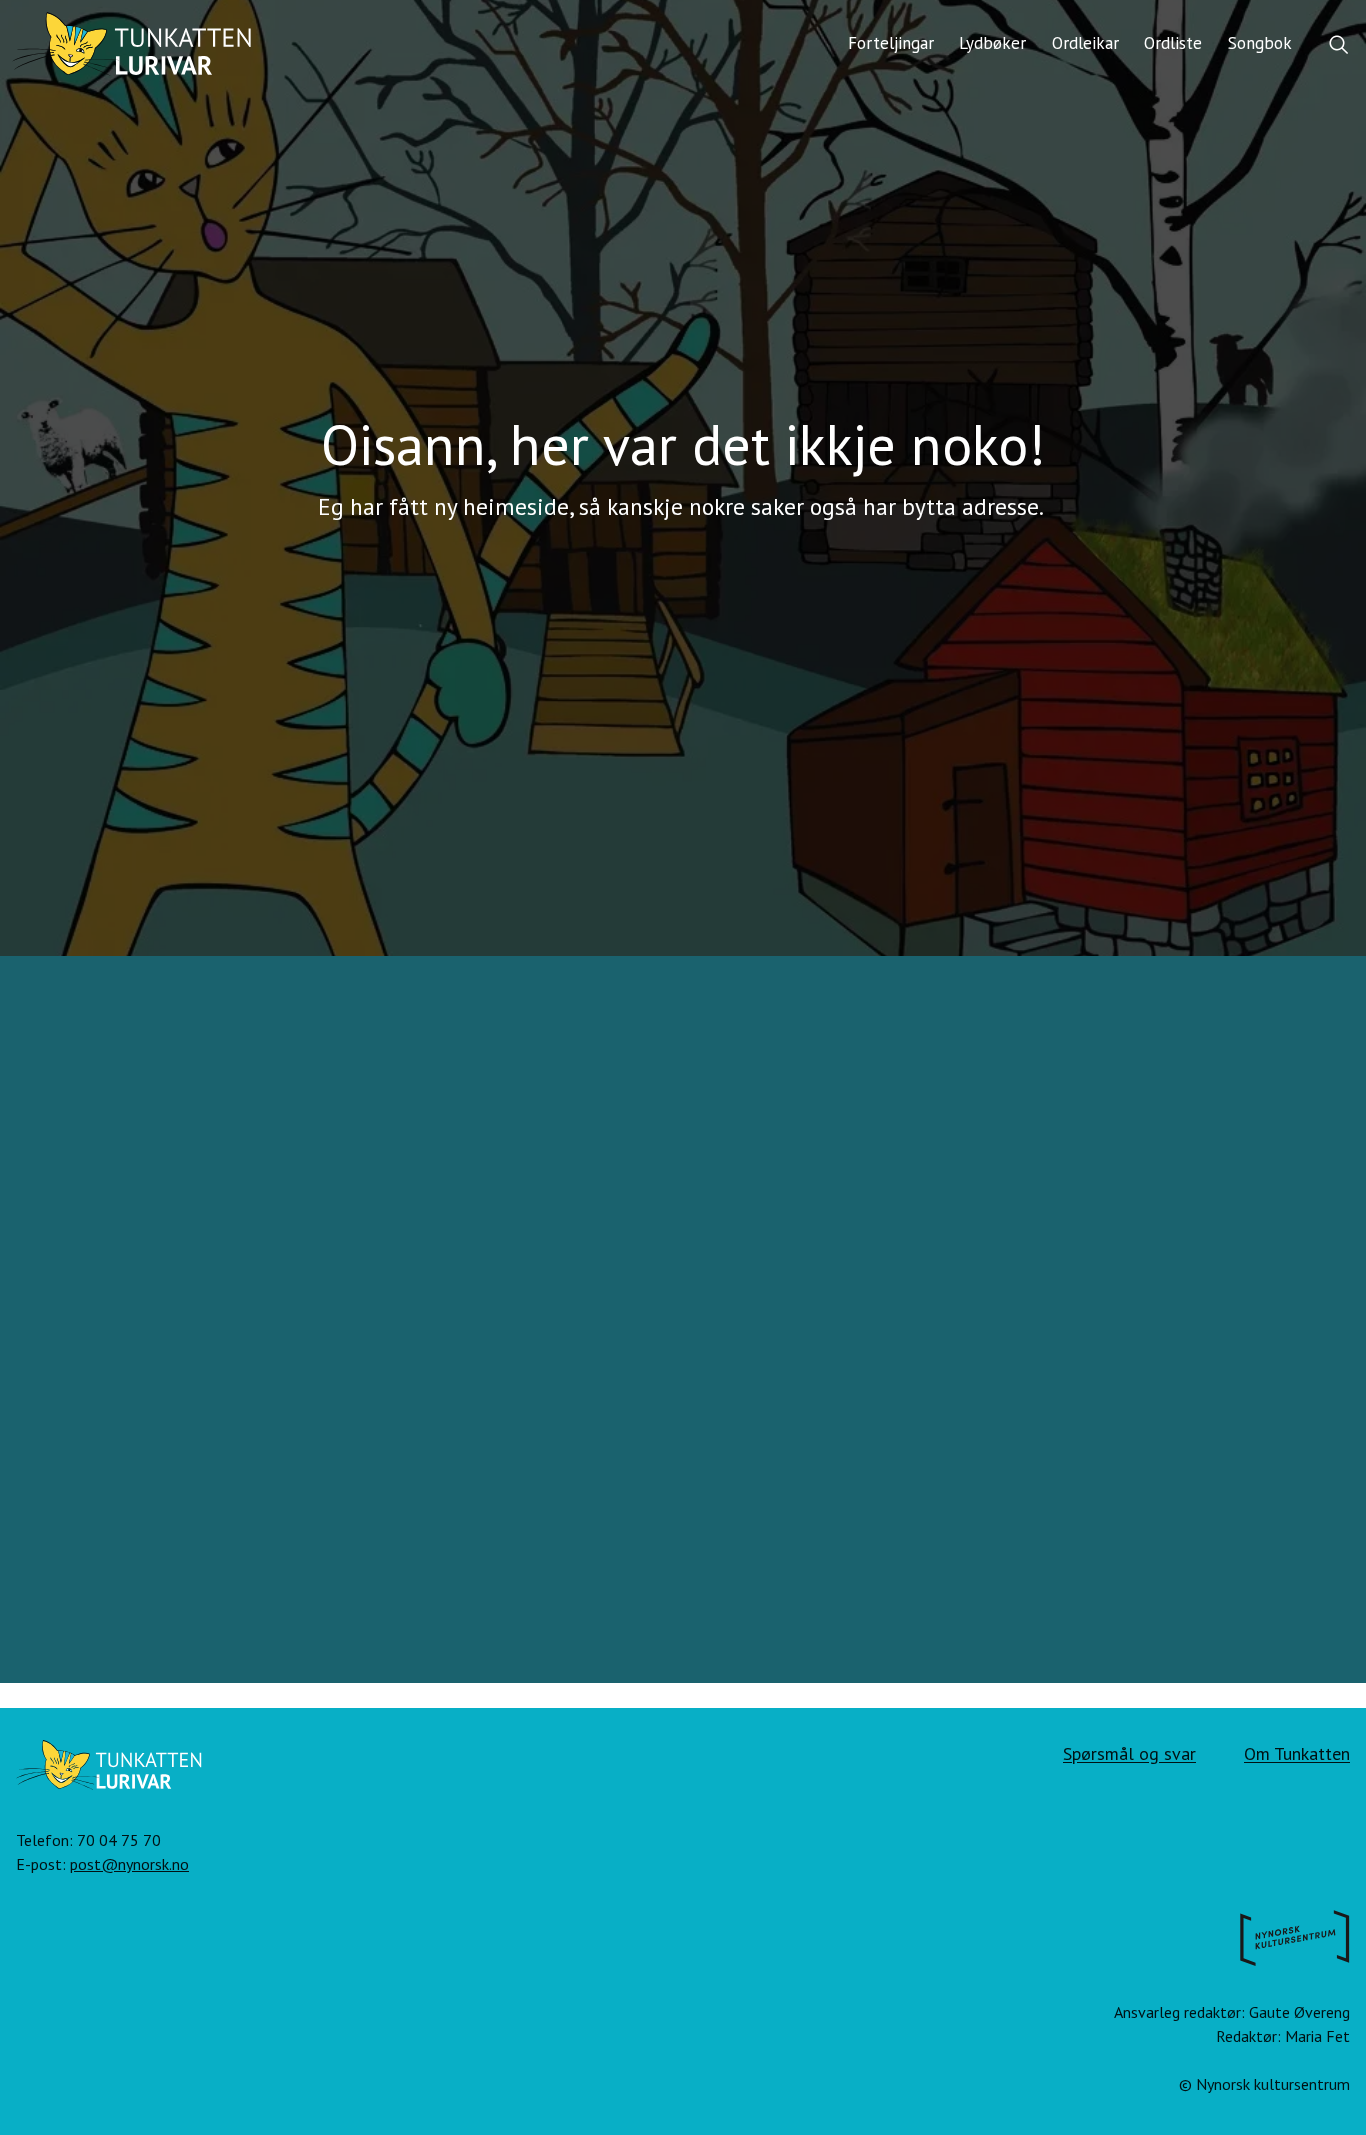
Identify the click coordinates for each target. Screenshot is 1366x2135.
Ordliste (1173, 43)
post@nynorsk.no (129, 1864)
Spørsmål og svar (1129, 1753)
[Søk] (1339, 46)
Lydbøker (992, 43)
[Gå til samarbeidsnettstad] (1294, 1942)
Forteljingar (891, 43)
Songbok (1260, 43)
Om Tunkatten (1297, 1753)
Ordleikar (1085, 43)
